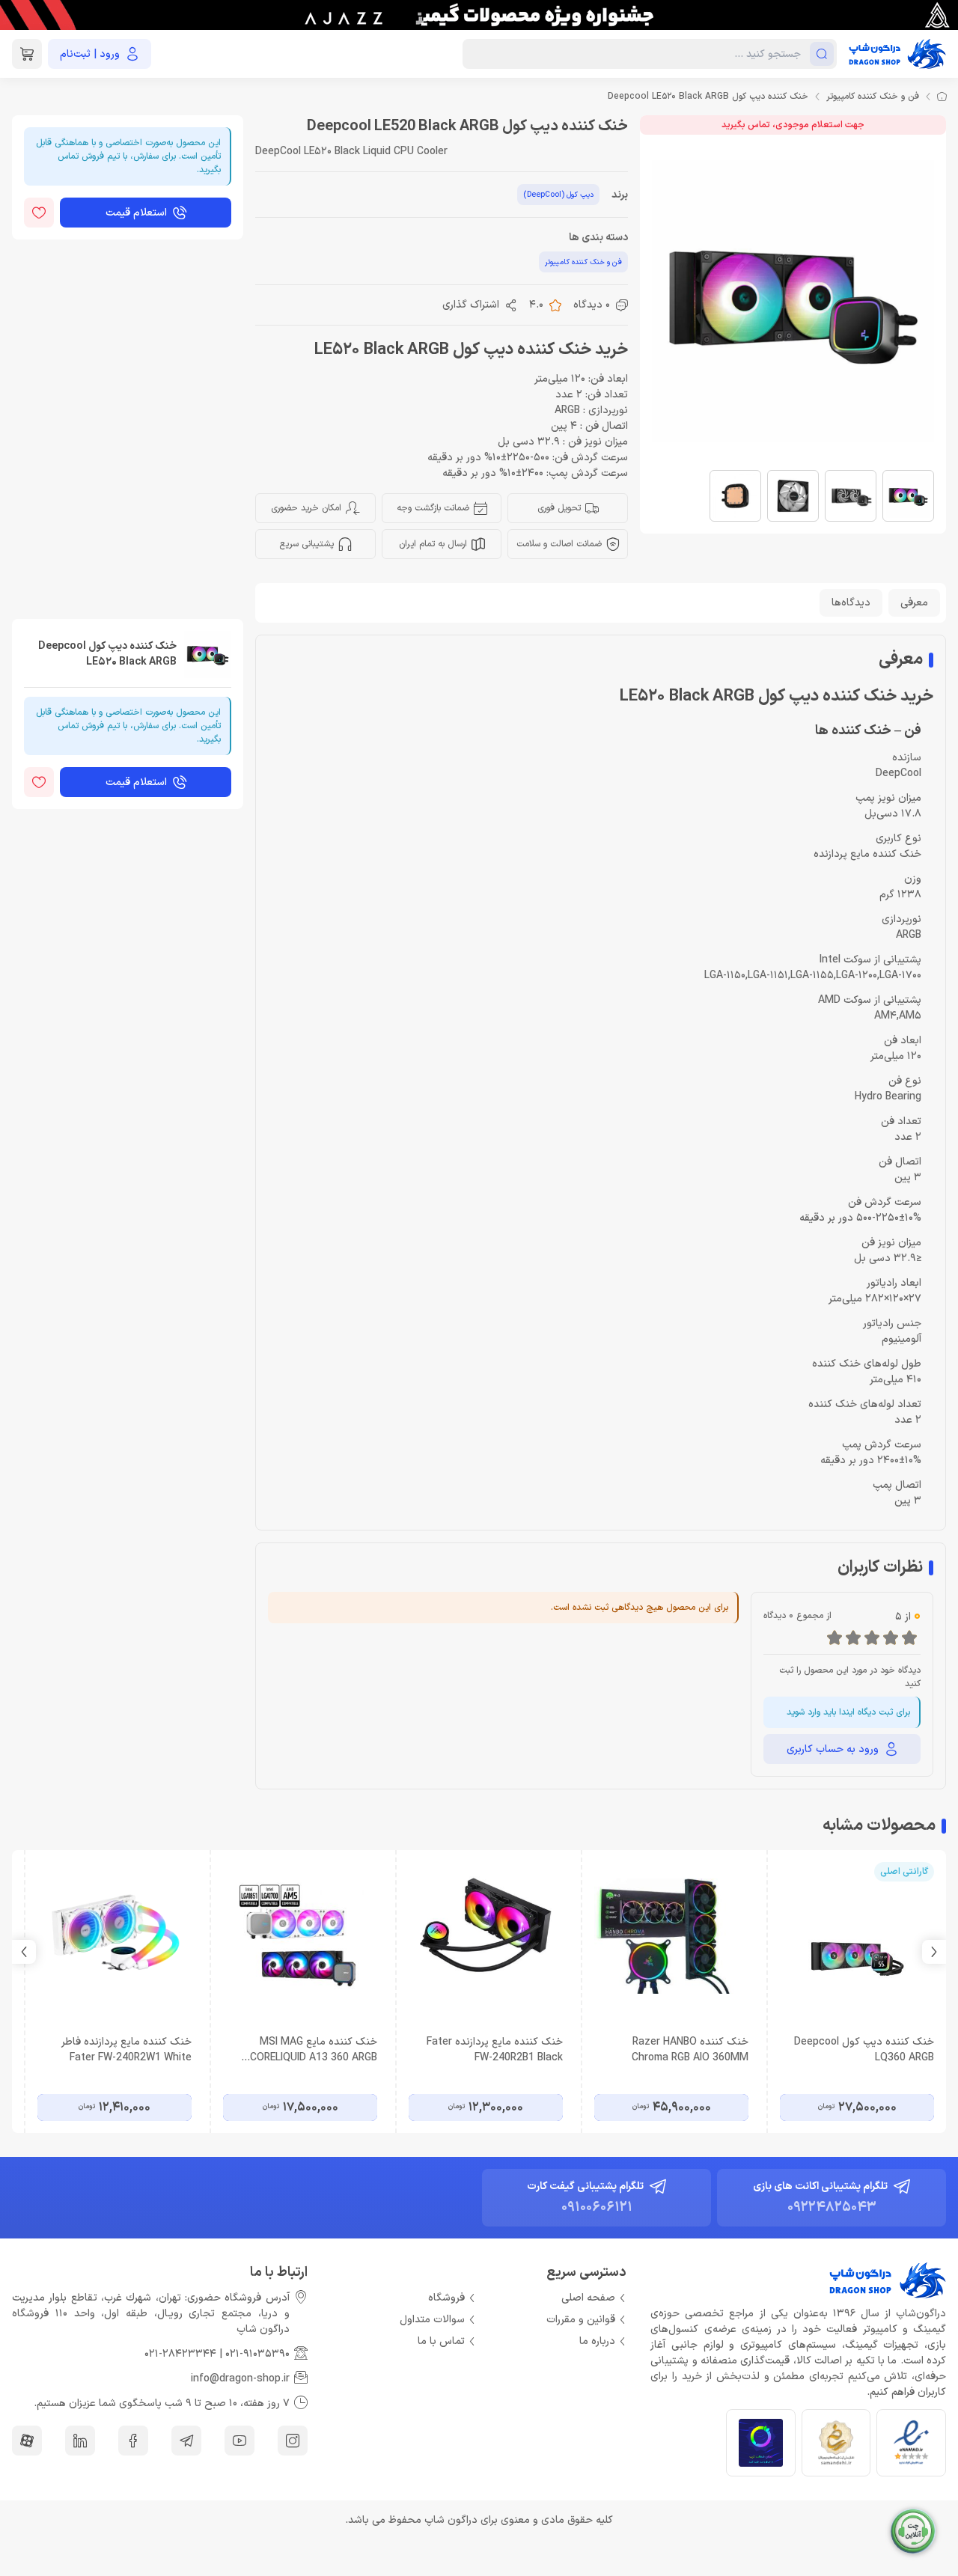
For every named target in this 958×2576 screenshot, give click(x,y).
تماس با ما (441, 2341)
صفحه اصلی (588, 2298)
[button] (24, 1952)
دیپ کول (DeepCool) (558, 195)
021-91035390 (257, 2354)
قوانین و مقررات (581, 2320)
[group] (479, 15)
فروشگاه (446, 2298)
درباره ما (597, 2341)
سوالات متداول (432, 2320)
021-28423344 (180, 2354)
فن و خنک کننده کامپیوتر (873, 97)
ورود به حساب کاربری (833, 1749)
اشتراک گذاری (471, 305)
